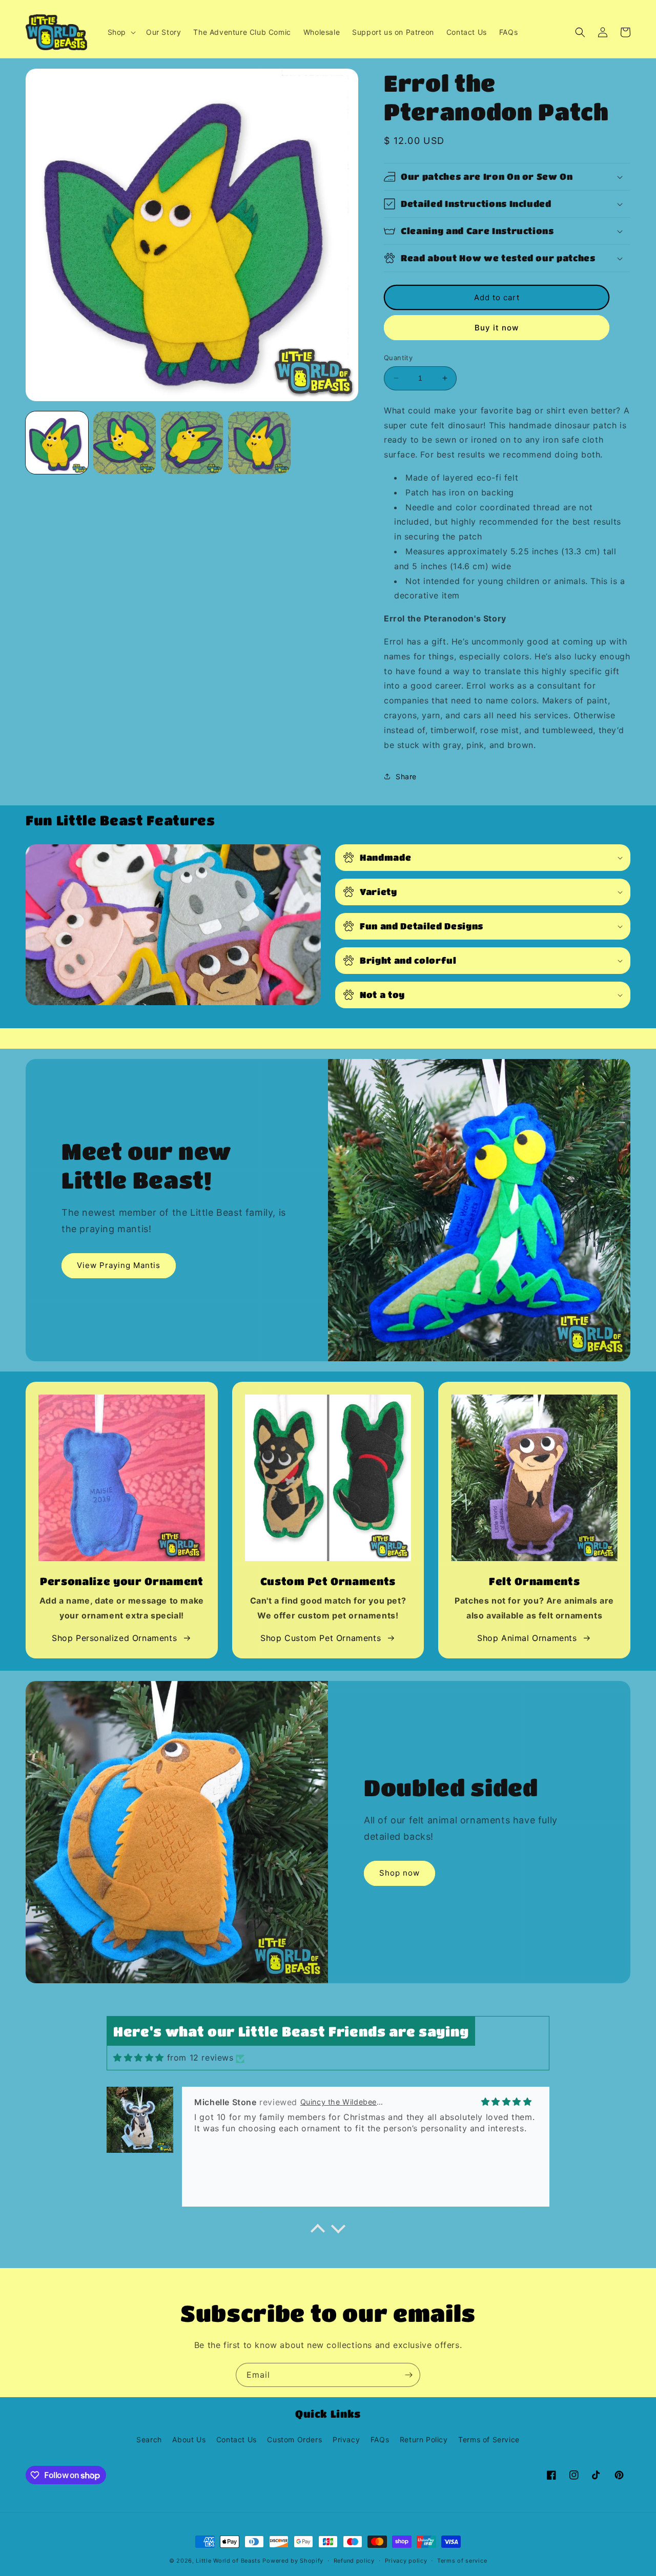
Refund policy (354, 2561)
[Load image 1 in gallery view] (57, 443)
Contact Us (237, 2439)
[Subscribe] (408, 2375)
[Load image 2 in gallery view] (125, 443)
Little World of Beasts (228, 2561)
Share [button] (406, 776)
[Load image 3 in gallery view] (192, 443)
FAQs (380, 2439)
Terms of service (462, 2561)
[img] (139, 2058)
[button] (121, 32)
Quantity (398, 358)
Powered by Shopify (293, 2561)
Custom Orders (294, 2439)
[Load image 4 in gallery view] (259, 443)
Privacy (346, 2439)
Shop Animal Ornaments (527, 1638)
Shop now (399, 1873)
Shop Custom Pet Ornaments (321, 1638)
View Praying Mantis (119, 1265)
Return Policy (424, 2439)
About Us (189, 2439)
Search (149, 2439)
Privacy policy (406, 2561)
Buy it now (497, 328)
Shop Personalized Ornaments (114, 1638)
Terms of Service (489, 2439)
